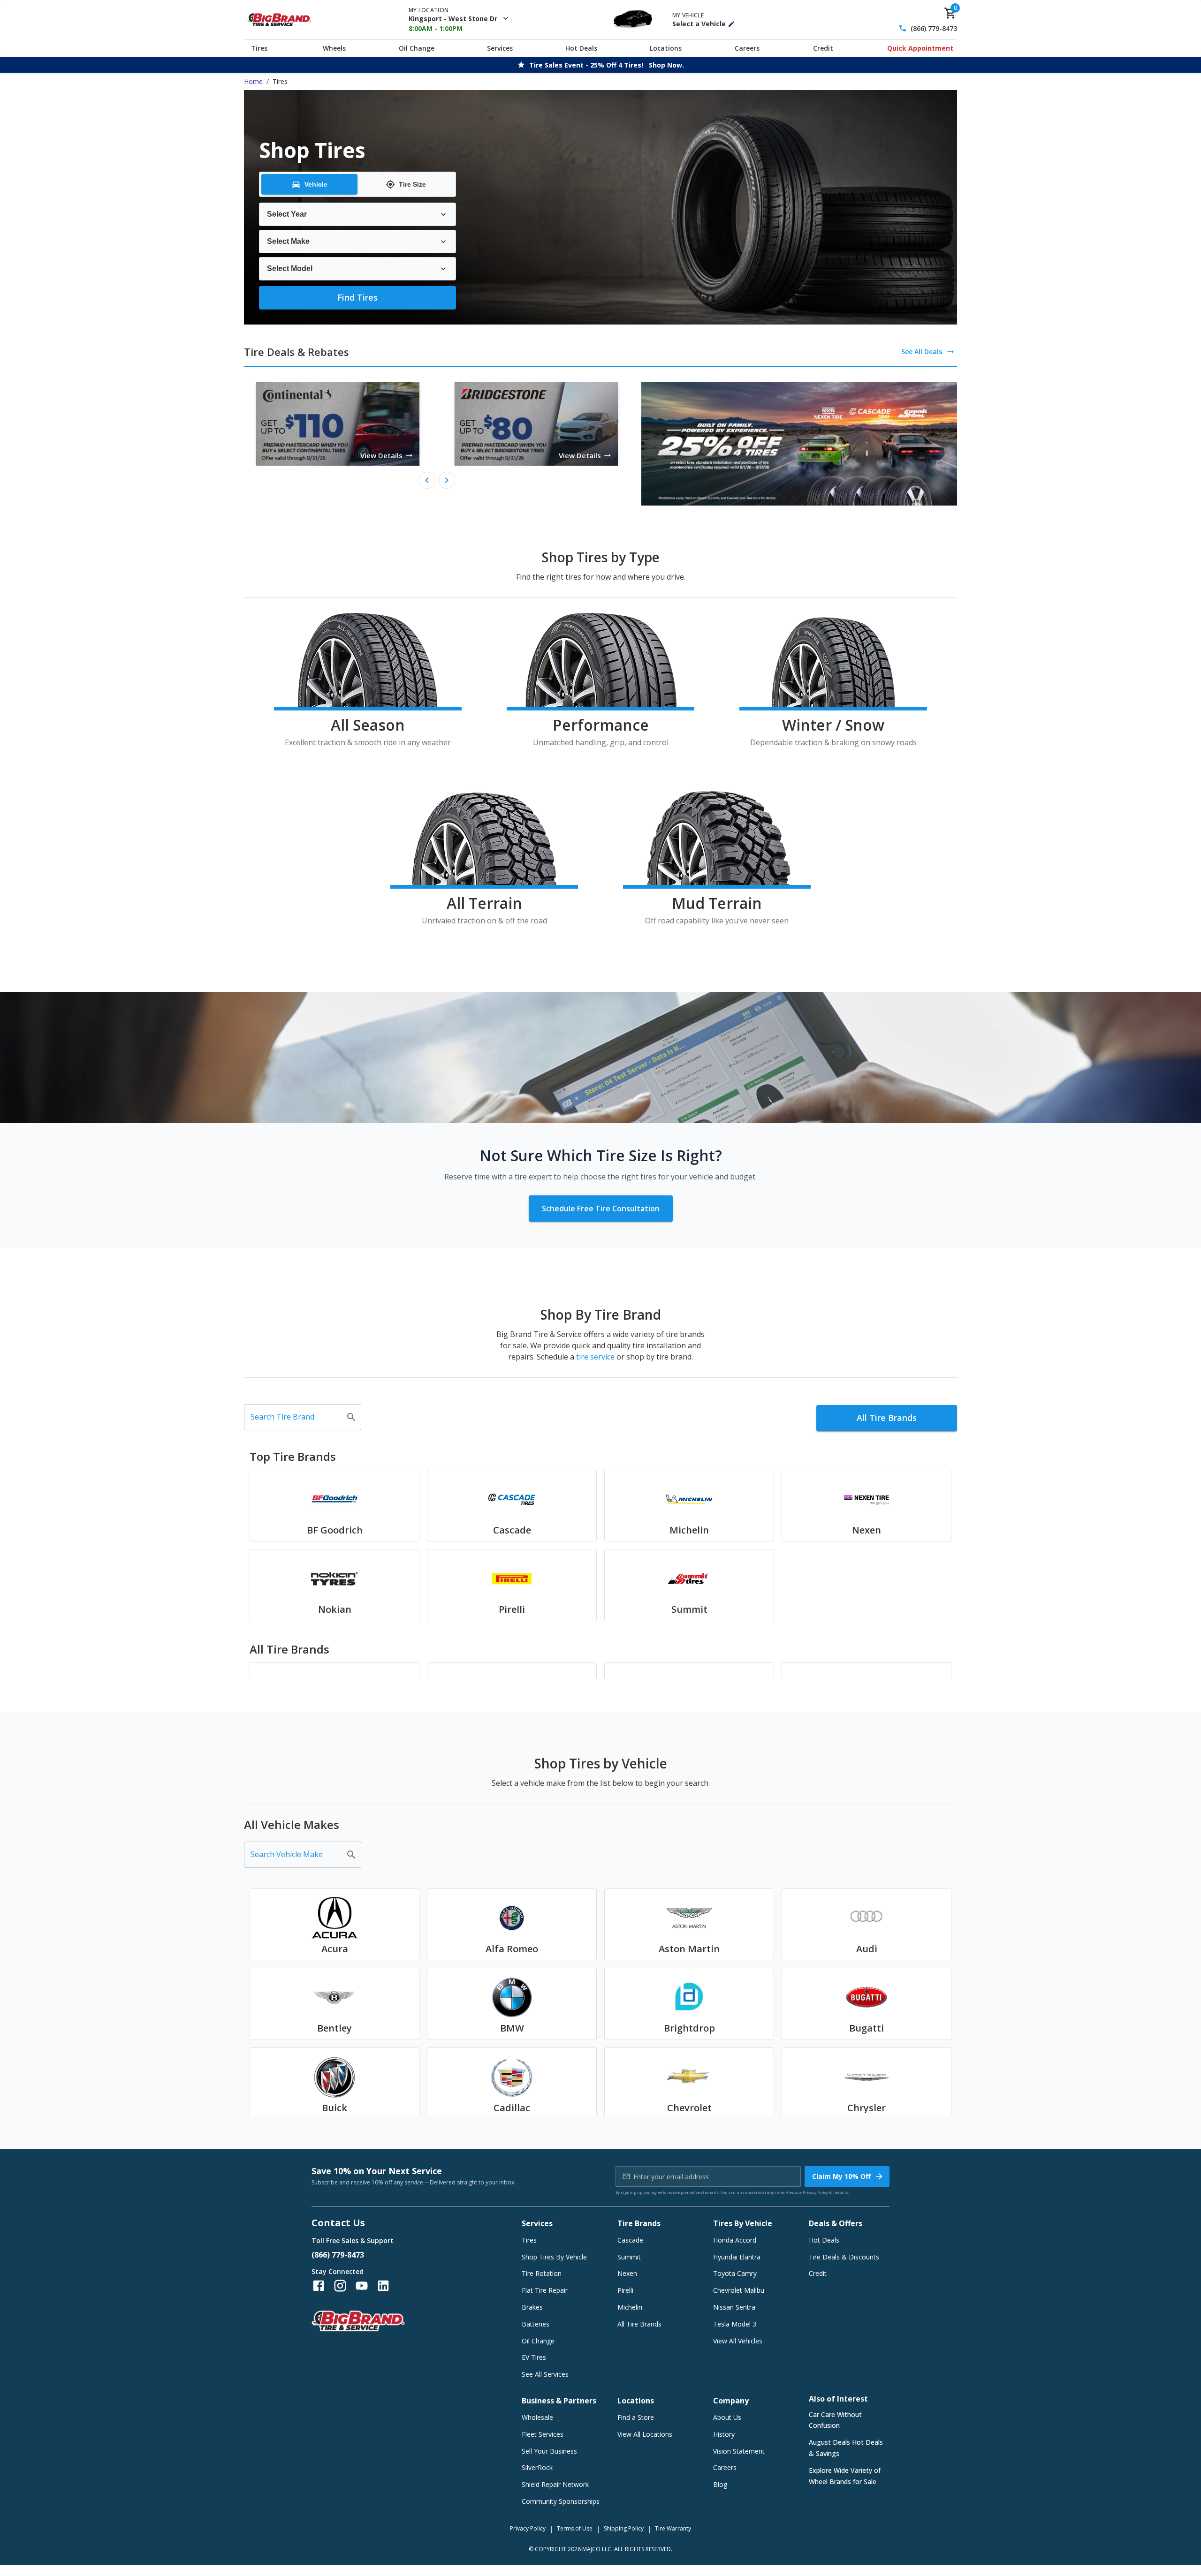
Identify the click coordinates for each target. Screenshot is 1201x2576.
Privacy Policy (815, 2192)
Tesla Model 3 (735, 2324)
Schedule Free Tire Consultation (601, 1209)
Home (253, 81)
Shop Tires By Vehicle (554, 2257)
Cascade (630, 2240)
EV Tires (534, 2357)
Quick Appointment (920, 48)
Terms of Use (575, 2528)
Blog (720, 2484)
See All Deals (922, 351)
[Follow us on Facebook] (319, 2286)
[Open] (351, 1417)
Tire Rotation (542, 2273)
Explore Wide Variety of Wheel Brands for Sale (845, 2476)
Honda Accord (735, 2240)
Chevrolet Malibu (739, 2290)
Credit (823, 48)
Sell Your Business (549, 2451)
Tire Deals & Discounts (844, 2257)
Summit (629, 2257)
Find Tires (357, 297)
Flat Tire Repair (545, 2290)
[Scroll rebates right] (447, 480)
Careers (747, 48)
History (724, 2434)
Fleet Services (543, 2434)
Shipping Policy (624, 2528)
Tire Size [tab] (412, 184)
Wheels (334, 48)
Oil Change (417, 48)
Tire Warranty (673, 2528)
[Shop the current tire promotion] (799, 444)
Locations (666, 48)
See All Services (545, 2374)
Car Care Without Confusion (835, 2420)
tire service (595, 1357)
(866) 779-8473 (934, 28)
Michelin (630, 2307)
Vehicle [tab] (316, 184)
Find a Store (636, 2417)
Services (500, 48)
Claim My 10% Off (841, 2176)
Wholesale (537, 2417)
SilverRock (537, 2467)
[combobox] (296, 1417)
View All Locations (645, 2434)
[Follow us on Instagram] (340, 2286)
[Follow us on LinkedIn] (383, 2286)
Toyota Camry (735, 2273)
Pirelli (625, 2290)
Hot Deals (581, 48)
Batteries (536, 2324)
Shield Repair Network (555, 2484)
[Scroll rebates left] (427, 480)
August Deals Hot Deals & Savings (846, 2448)
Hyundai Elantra (737, 2257)
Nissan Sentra (734, 2307)
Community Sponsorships (561, 2501)
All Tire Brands (887, 1418)
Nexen (627, 2273)
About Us (727, 2417)
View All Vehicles (738, 2341)
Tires (259, 48)
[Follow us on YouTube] (362, 2286)
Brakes (532, 2307)
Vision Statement (739, 2451)
